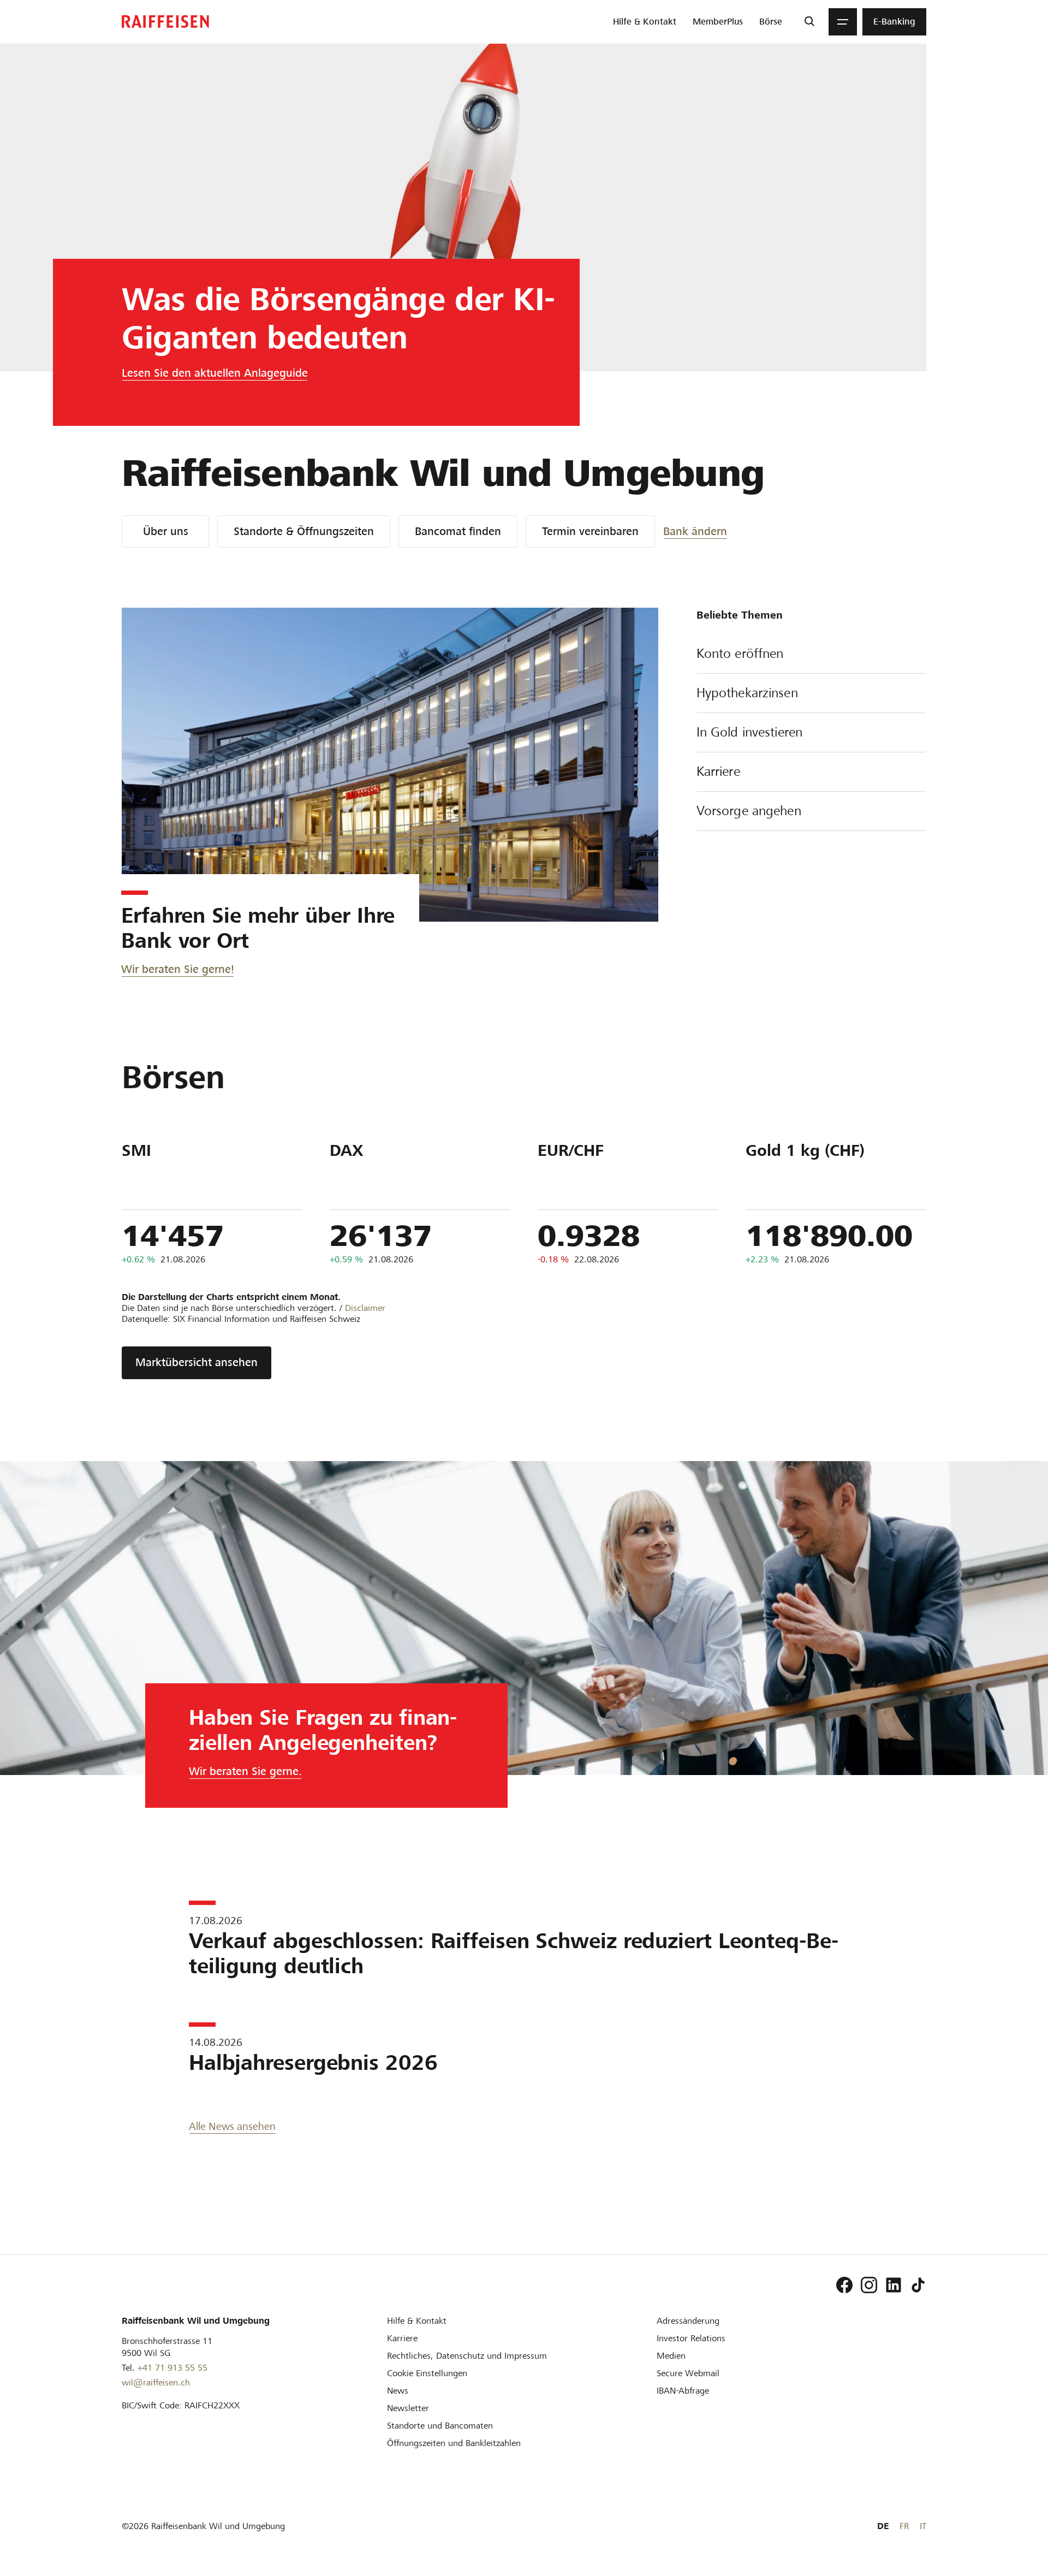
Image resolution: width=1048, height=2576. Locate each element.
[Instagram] (869, 2285)
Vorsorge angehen (749, 811)
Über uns (166, 531)
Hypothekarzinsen (747, 693)
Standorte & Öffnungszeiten (304, 531)
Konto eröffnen (740, 654)
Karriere (718, 771)
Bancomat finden (458, 531)
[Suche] (809, 22)
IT (923, 2526)
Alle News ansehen (232, 2126)
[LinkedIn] (894, 2285)
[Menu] (843, 22)
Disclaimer (365, 1308)
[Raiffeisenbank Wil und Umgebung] (165, 22)
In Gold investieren (749, 732)
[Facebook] (844, 2285)
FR (904, 2526)
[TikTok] (918, 2285)
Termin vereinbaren (590, 531)
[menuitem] (645, 22)
